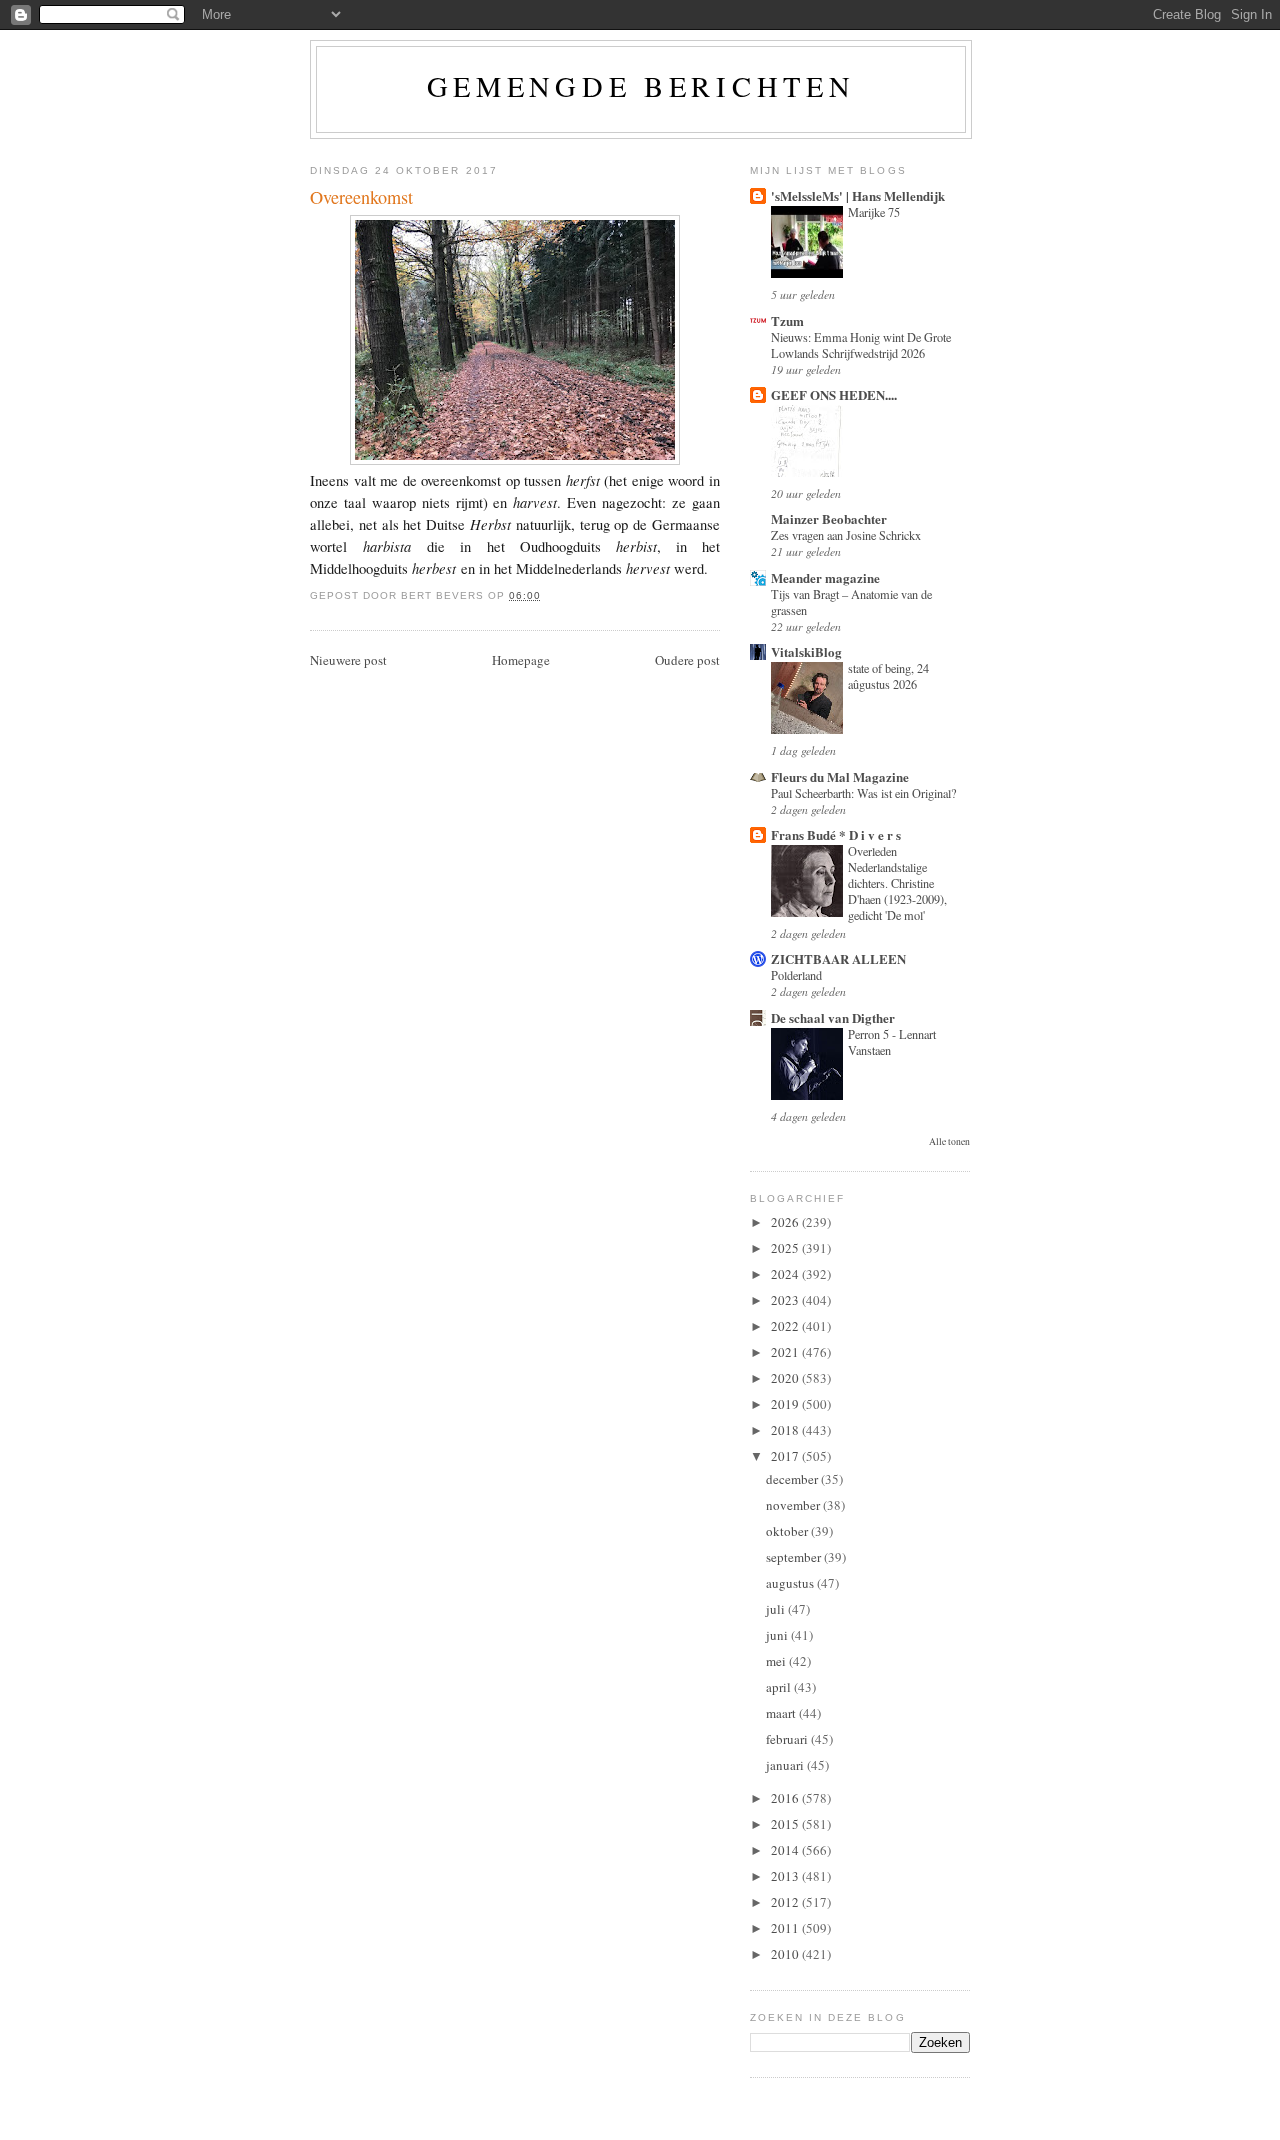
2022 (786, 1326)
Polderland (796, 975)
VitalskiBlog (806, 651)
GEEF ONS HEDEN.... (834, 394)
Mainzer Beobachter (829, 518)
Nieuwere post (348, 660)
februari (788, 1739)
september (795, 1557)
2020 (786, 1378)
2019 (786, 1404)
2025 (786, 1248)
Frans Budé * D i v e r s (836, 834)
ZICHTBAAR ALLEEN (838, 958)
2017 (786, 1456)
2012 (786, 1902)
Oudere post (687, 660)
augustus (791, 1583)
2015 (786, 1824)
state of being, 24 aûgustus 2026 (888, 676)
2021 (786, 1352)
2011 (786, 1928)
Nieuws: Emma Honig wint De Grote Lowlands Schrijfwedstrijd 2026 (861, 345)
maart (782, 1713)
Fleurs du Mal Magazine (840, 776)
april (780, 1687)
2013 (786, 1876)
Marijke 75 (874, 212)
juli (777, 1609)
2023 (786, 1300)
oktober (788, 1531)
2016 (786, 1798)
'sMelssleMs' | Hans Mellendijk (858, 195)
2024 (786, 1274)
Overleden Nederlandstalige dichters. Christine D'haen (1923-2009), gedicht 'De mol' (897, 883)
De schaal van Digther (833, 1017)
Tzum (787, 320)
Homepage (521, 660)
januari (786, 1765)
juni (778, 1635)
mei (777, 1661)
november (794, 1505)
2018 (786, 1430)
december (793, 1479)
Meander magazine (825, 577)
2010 (786, 1954)
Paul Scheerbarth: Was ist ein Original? (863, 793)
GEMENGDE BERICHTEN (641, 86)
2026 (786, 1222)
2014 (786, 1850)
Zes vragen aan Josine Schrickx (846, 535)
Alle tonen (949, 1141)
